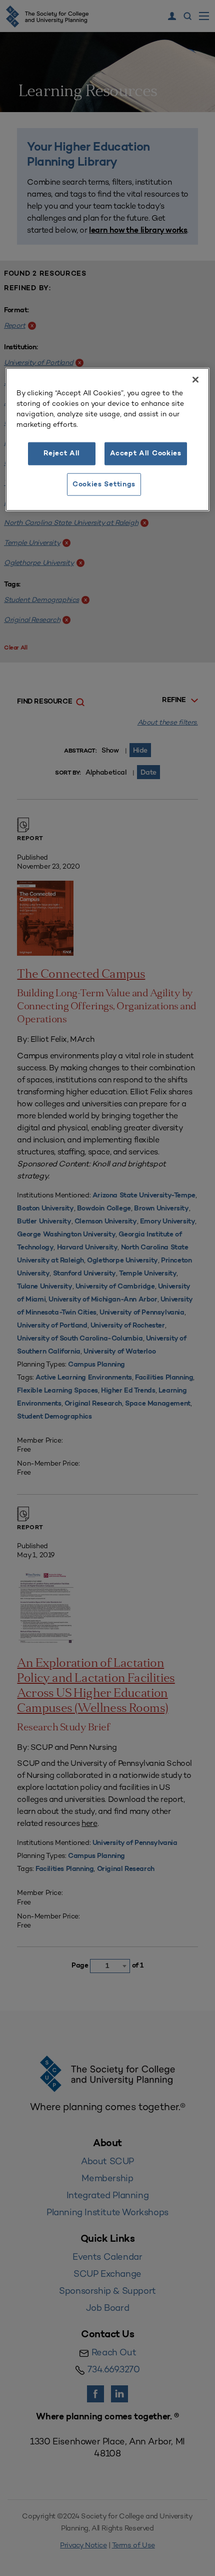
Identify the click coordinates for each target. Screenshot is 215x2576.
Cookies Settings (104, 484)
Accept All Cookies (146, 454)
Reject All (62, 454)
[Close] (195, 380)
